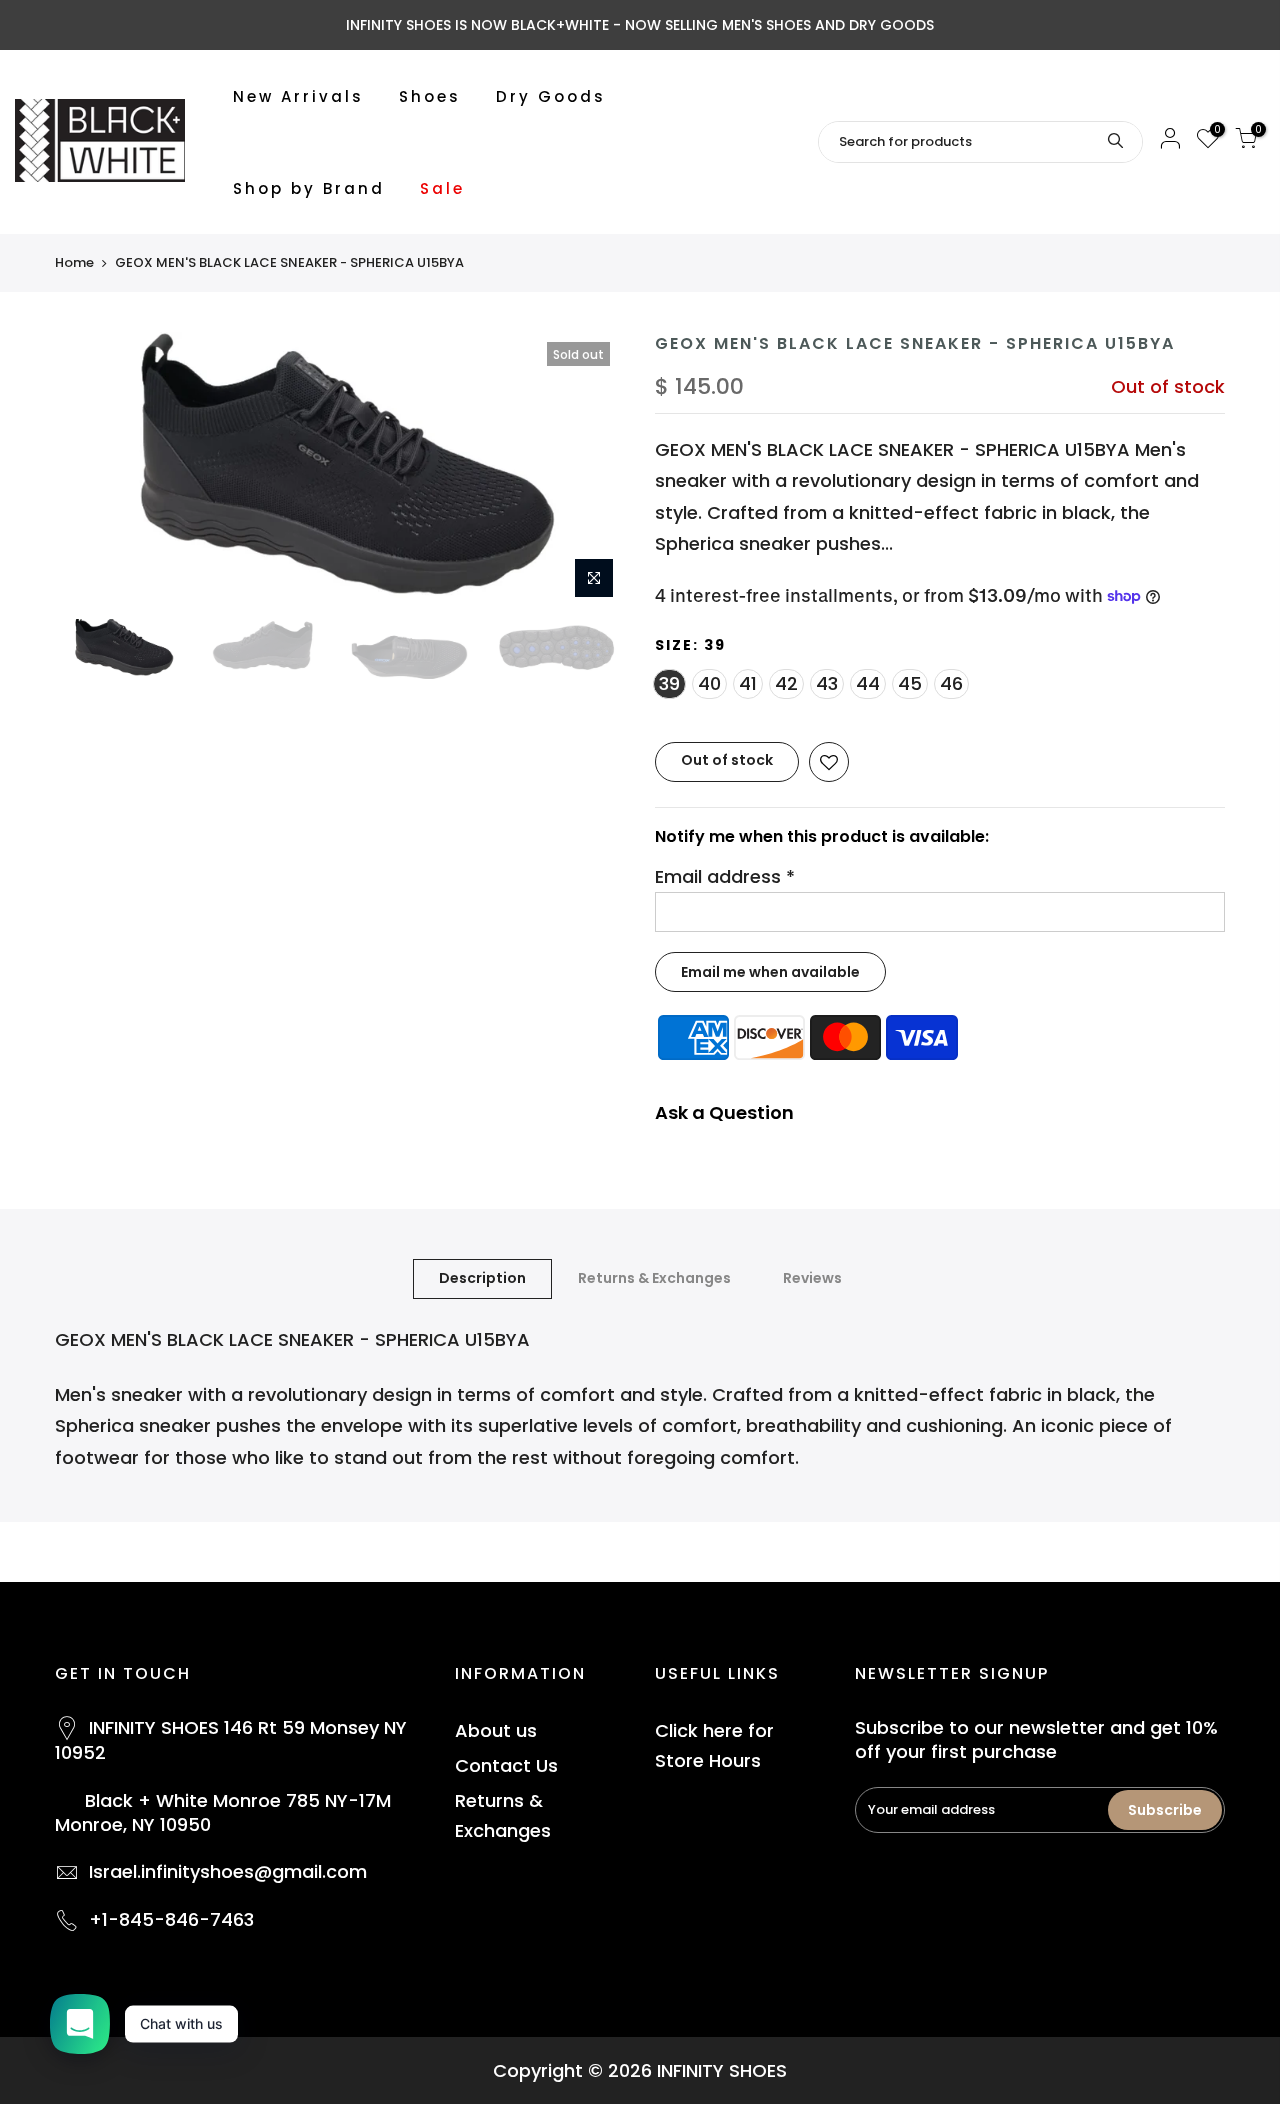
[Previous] (90, 471)
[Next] (590, 471)
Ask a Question (724, 1112)
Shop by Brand (309, 188)
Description (482, 1278)
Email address (725, 876)
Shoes (430, 96)
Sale (442, 188)
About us (496, 1730)
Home (74, 263)
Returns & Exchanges (654, 1278)
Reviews (812, 1278)
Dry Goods (551, 96)
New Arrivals (298, 96)
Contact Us (506, 1765)
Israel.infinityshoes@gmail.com (228, 1871)
